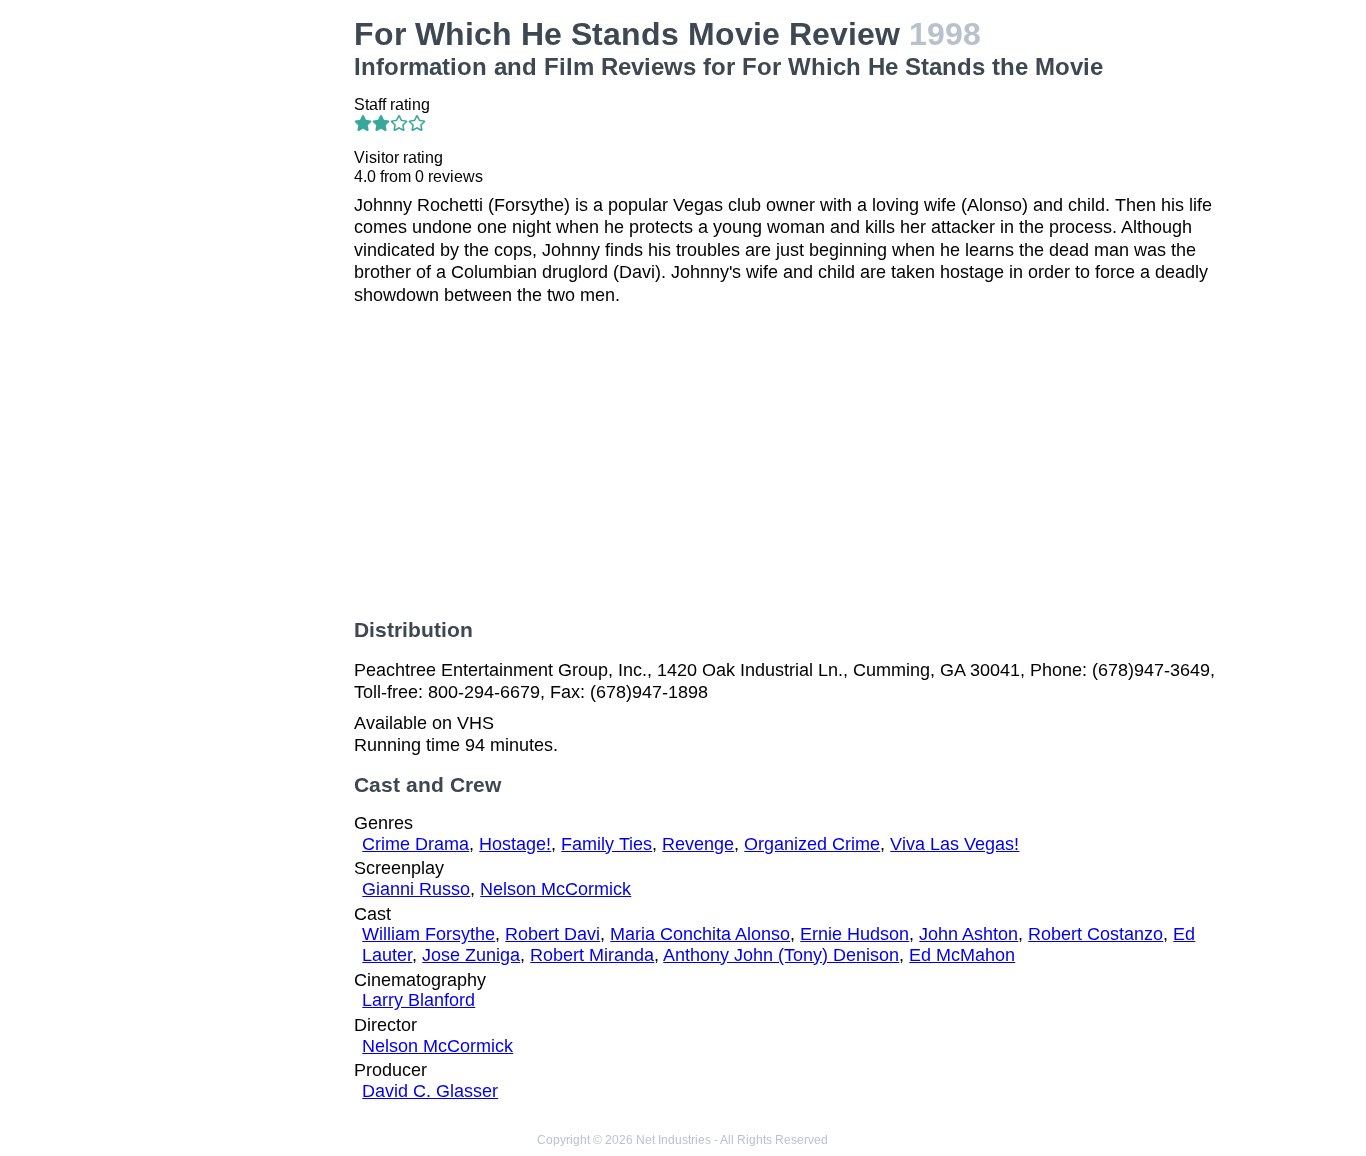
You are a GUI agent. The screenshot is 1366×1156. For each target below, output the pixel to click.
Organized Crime (812, 844)
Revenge (698, 844)
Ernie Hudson (854, 934)
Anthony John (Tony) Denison (781, 955)
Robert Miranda (592, 955)
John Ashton (968, 934)
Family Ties (606, 844)
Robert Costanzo (1095, 934)
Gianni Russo (416, 889)
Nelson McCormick (555, 889)
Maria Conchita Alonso (700, 934)
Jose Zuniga (471, 955)
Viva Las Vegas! (954, 844)
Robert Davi (552, 934)
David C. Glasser (430, 1091)
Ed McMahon (962, 955)
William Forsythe (428, 934)
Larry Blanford (418, 1000)
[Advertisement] (238, 316)
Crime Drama (415, 844)
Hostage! (515, 844)
